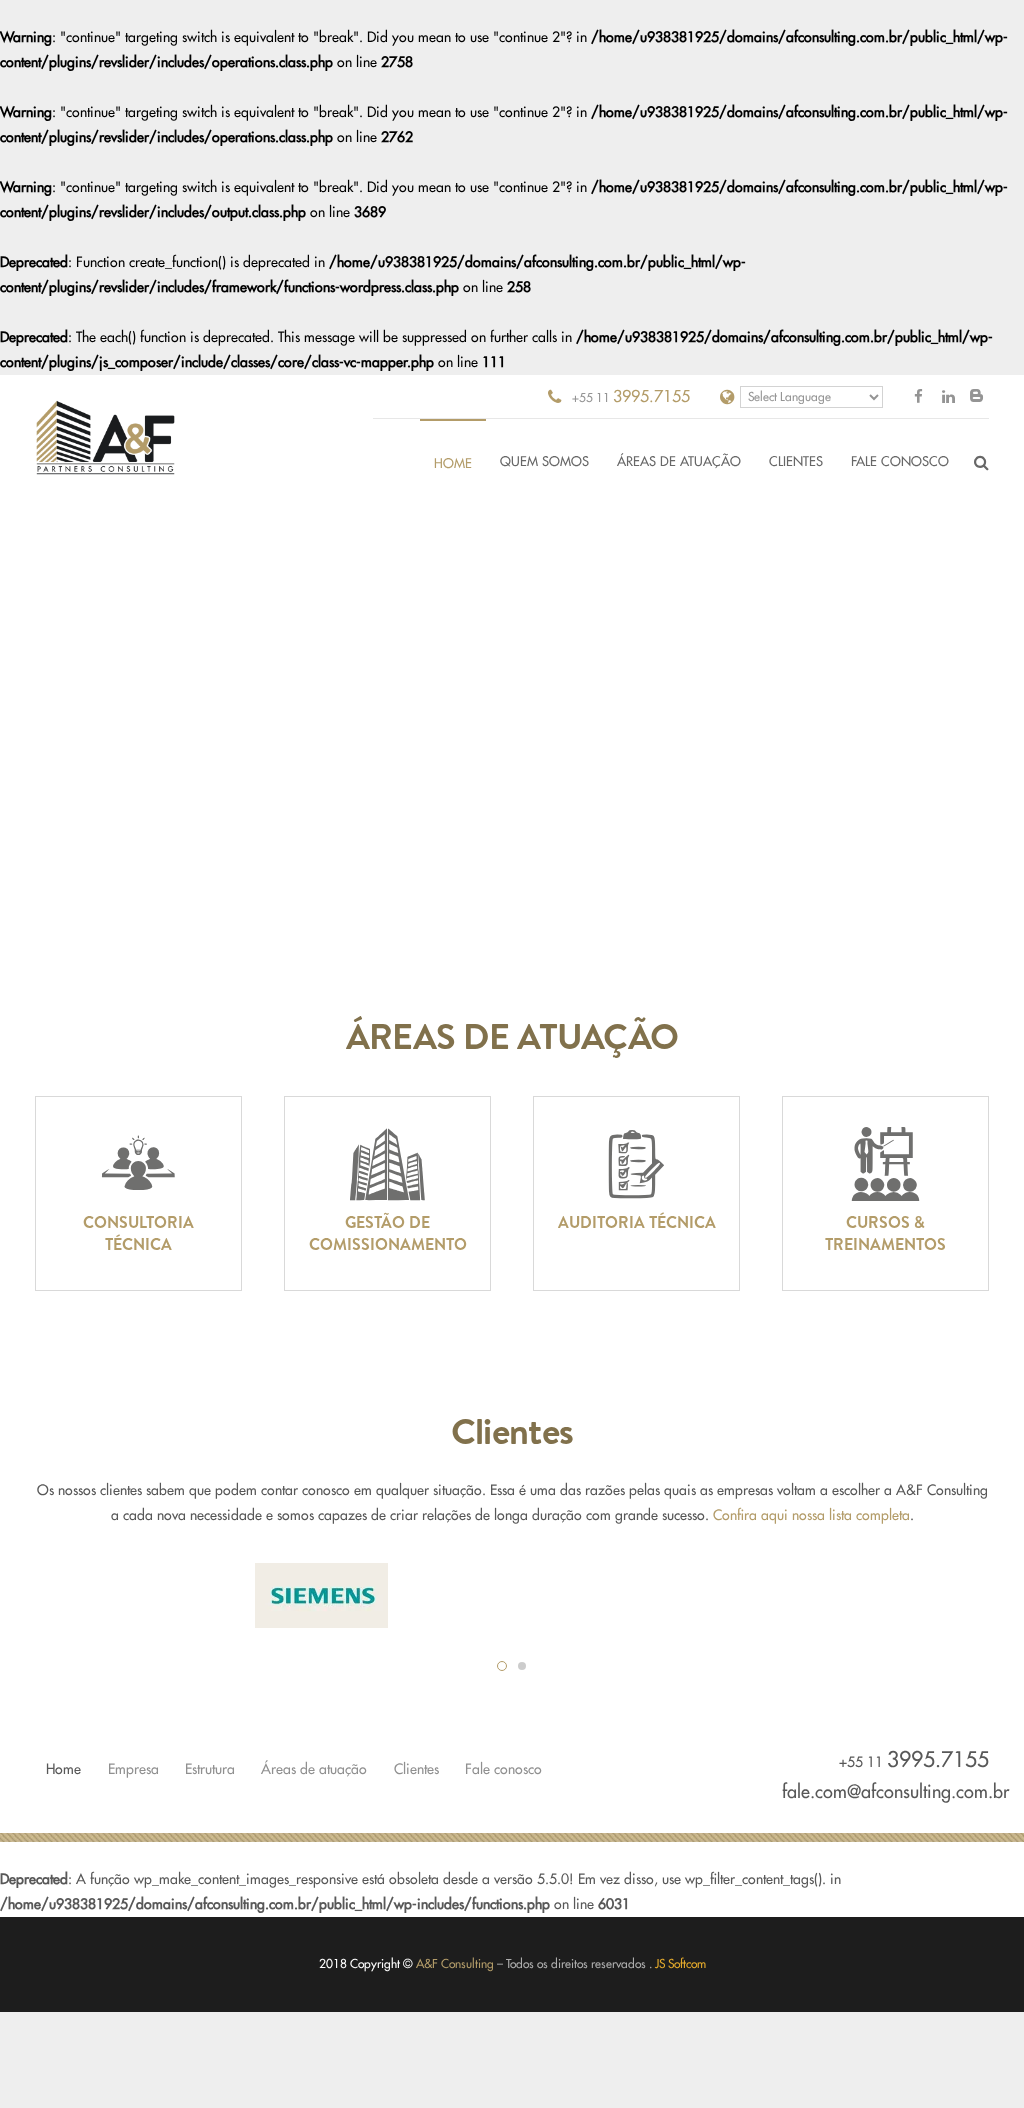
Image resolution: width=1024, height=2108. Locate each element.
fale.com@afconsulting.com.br (895, 1792)
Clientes (416, 1769)
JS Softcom (680, 1964)
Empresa (133, 1769)
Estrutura (210, 1769)
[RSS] (976, 396)
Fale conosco (503, 1769)
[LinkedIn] (948, 397)
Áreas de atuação (314, 1769)
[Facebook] (918, 397)
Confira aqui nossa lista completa (811, 1515)
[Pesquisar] (981, 462)
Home (63, 1769)
